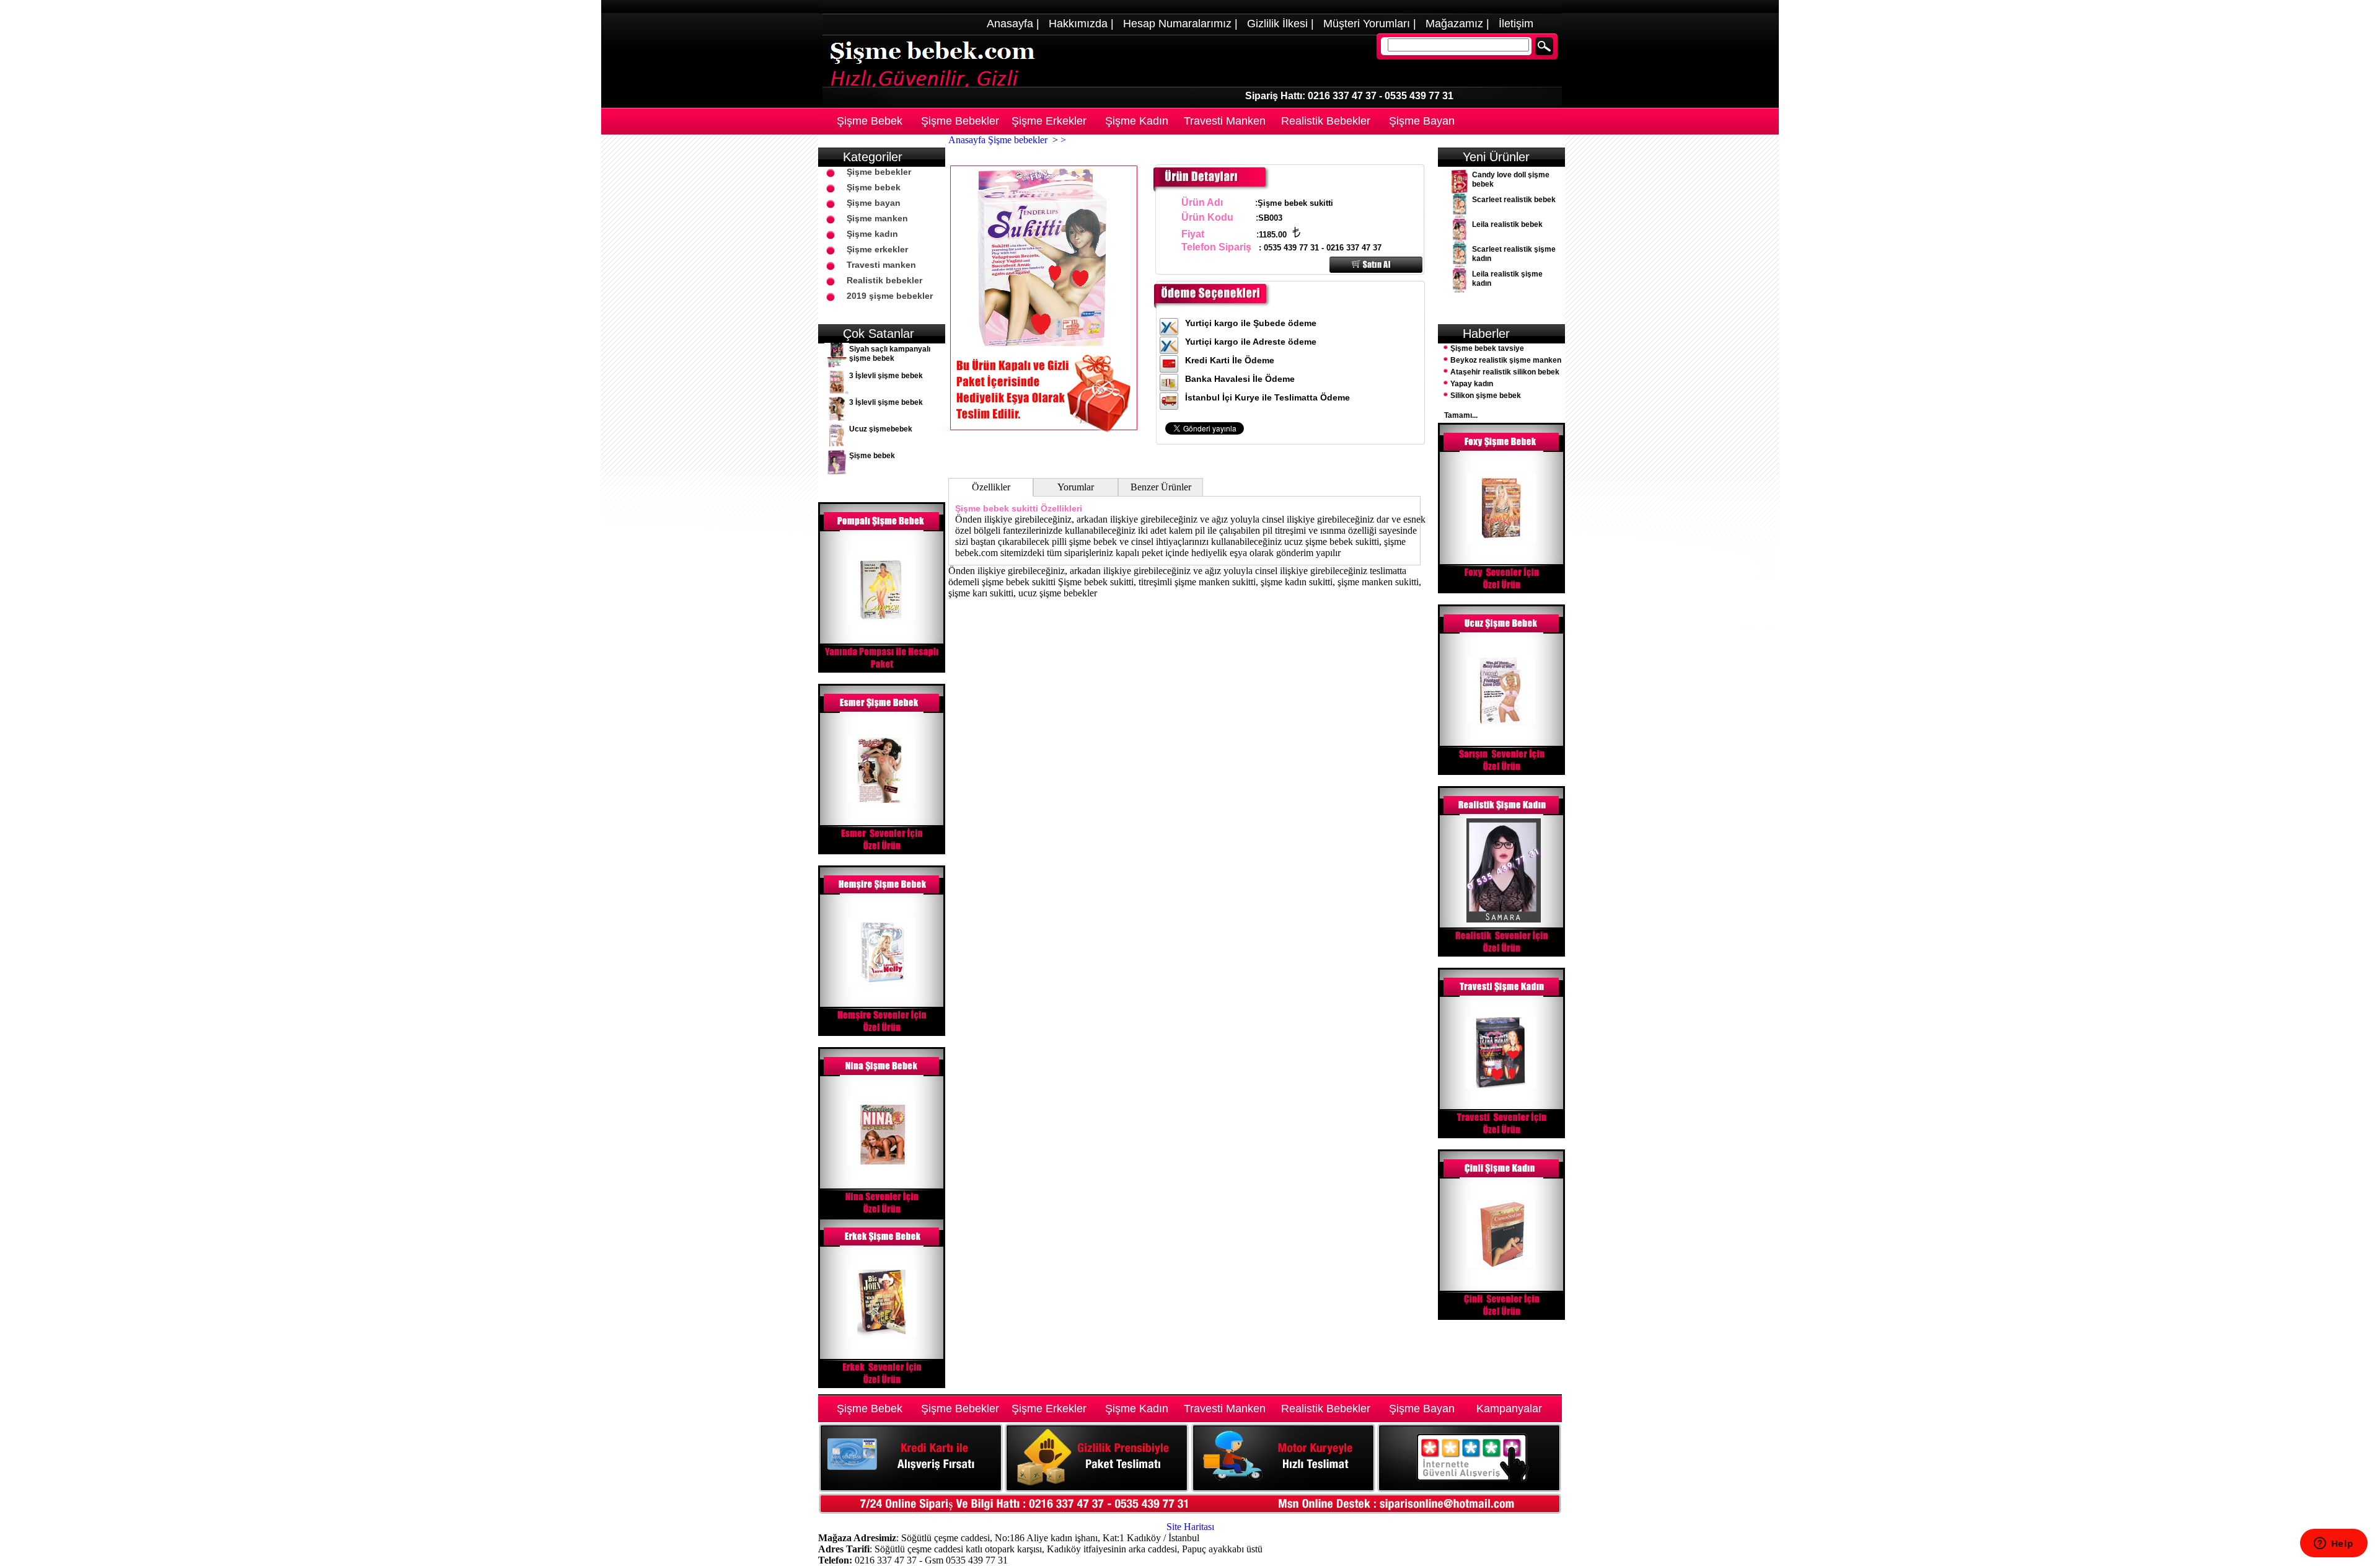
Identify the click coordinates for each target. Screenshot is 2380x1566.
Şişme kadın (872, 234)
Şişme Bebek (870, 121)
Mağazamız (1454, 24)
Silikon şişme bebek (1486, 396)
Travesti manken (881, 265)
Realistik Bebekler (1326, 121)
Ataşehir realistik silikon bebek (1505, 372)
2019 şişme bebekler (890, 296)
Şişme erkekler (877, 249)
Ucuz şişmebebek (881, 429)
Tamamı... (1461, 415)
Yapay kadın (1472, 384)
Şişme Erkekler (1049, 121)
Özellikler (991, 487)
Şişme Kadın (1137, 121)
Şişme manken (877, 218)
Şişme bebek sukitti (997, 508)
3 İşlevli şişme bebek (886, 376)
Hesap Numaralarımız (1177, 24)
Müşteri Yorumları (1367, 24)
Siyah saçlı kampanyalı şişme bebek (890, 354)
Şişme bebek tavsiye (1487, 348)
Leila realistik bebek (1507, 224)
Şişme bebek (874, 187)
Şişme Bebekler (960, 121)
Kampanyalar (1509, 1409)
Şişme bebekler (879, 172)
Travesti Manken (1225, 121)
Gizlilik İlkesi (1277, 24)
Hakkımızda (1078, 24)
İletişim (1516, 24)
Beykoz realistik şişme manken (1506, 360)
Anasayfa (1010, 24)
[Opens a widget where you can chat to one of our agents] (2334, 1544)
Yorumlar (1076, 487)
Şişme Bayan (1422, 121)
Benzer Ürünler (1161, 487)
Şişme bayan (874, 203)
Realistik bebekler (884, 280)
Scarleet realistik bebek (1514, 200)
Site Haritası (1190, 1527)
